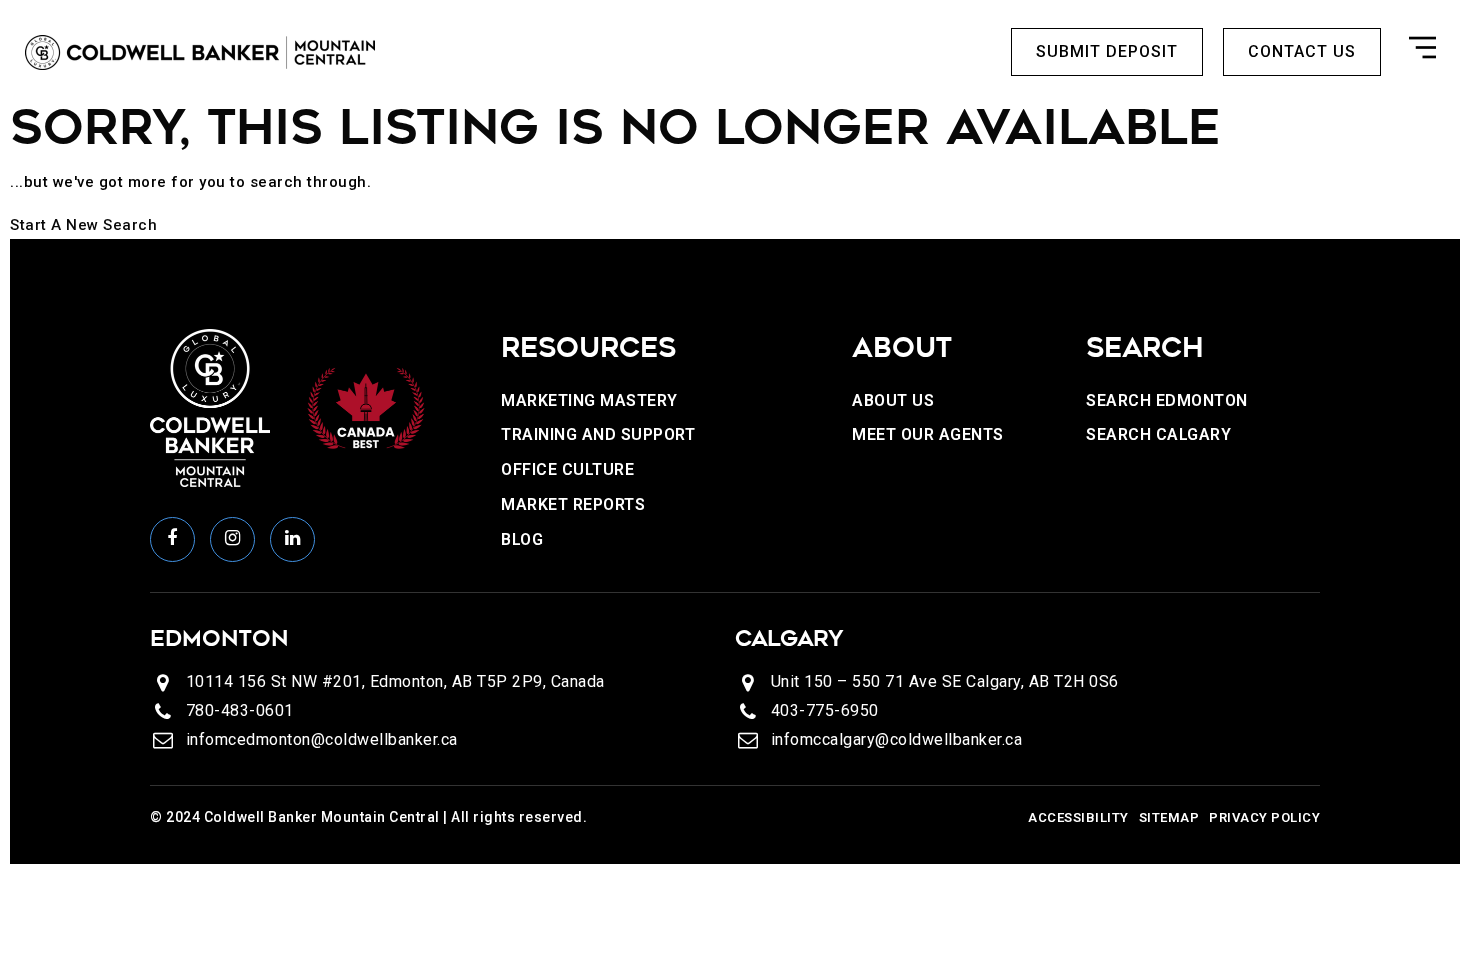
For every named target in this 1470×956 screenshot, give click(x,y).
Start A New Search (83, 225)
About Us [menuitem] (893, 400)
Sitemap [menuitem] (1169, 817)
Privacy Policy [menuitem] (1264, 817)
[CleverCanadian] (365, 407)
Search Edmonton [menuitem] (1167, 400)
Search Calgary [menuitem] (1158, 434)
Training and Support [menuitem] (598, 434)
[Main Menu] (1422, 52)
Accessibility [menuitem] (1078, 817)
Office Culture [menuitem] (567, 469)
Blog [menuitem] (522, 539)
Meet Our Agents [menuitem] (928, 434)
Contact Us (1302, 51)
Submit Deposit (1107, 51)
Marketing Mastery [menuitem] (589, 400)
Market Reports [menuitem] (573, 504)
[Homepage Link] (200, 51)
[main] (735, 166)
